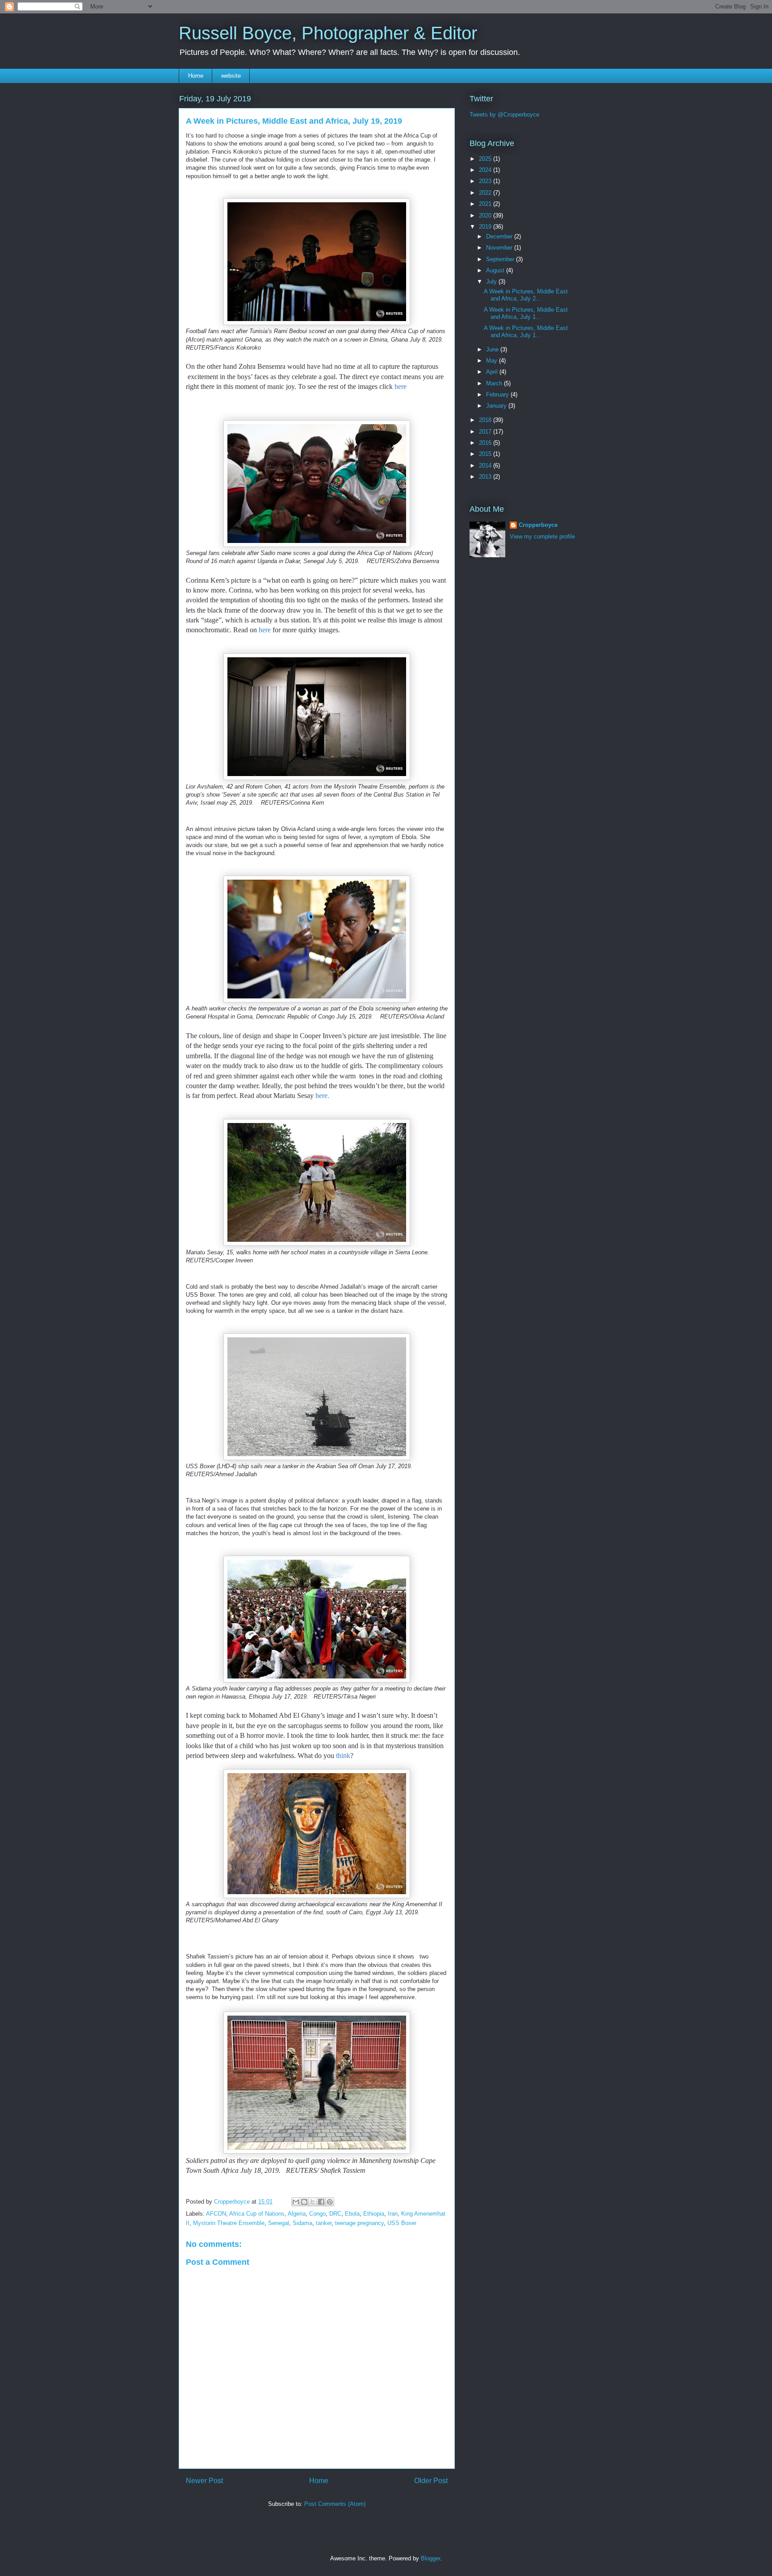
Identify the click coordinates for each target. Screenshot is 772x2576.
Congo (317, 2214)
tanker (324, 2223)
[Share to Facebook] (321, 2202)
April (493, 372)
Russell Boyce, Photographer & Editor (328, 33)
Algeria (297, 2214)
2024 (486, 170)
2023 (486, 181)
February (498, 395)
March (495, 383)
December (500, 236)
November (500, 248)
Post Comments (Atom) (335, 2504)
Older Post (431, 2481)
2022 (486, 193)
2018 (486, 420)
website (231, 76)
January (497, 406)
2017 (486, 432)
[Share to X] (313, 2202)
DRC (335, 2214)
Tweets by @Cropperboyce (504, 115)
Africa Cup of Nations (257, 2214)
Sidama (302, 2223)
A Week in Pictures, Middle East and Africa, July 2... (526, 295)
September (501, 259)
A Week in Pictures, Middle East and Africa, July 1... (526, 313)
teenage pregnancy (359, 2223)
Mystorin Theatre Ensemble (229, 2223)
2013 (486, 477)
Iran (393, 2214)
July (492, 282)
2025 (486, 159)
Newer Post (204, 2481)
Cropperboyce (538, 525)
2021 (486, 204)
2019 (486, 227)
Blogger (430, 2558)
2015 (486, 454)
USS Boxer (402, 2223)
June (493, 349)
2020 (486, 215)
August (496, 270)
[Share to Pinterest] (330, 2202)
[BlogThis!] (304, 2202)
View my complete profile (542, 536)
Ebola (352, 2214)
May (493, 361)
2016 (486, 443)
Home (196, 76)
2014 (486, 466)
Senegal (279, 2223)
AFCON (216, 2214)
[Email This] (296, 2202)
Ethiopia (374, 2214)
